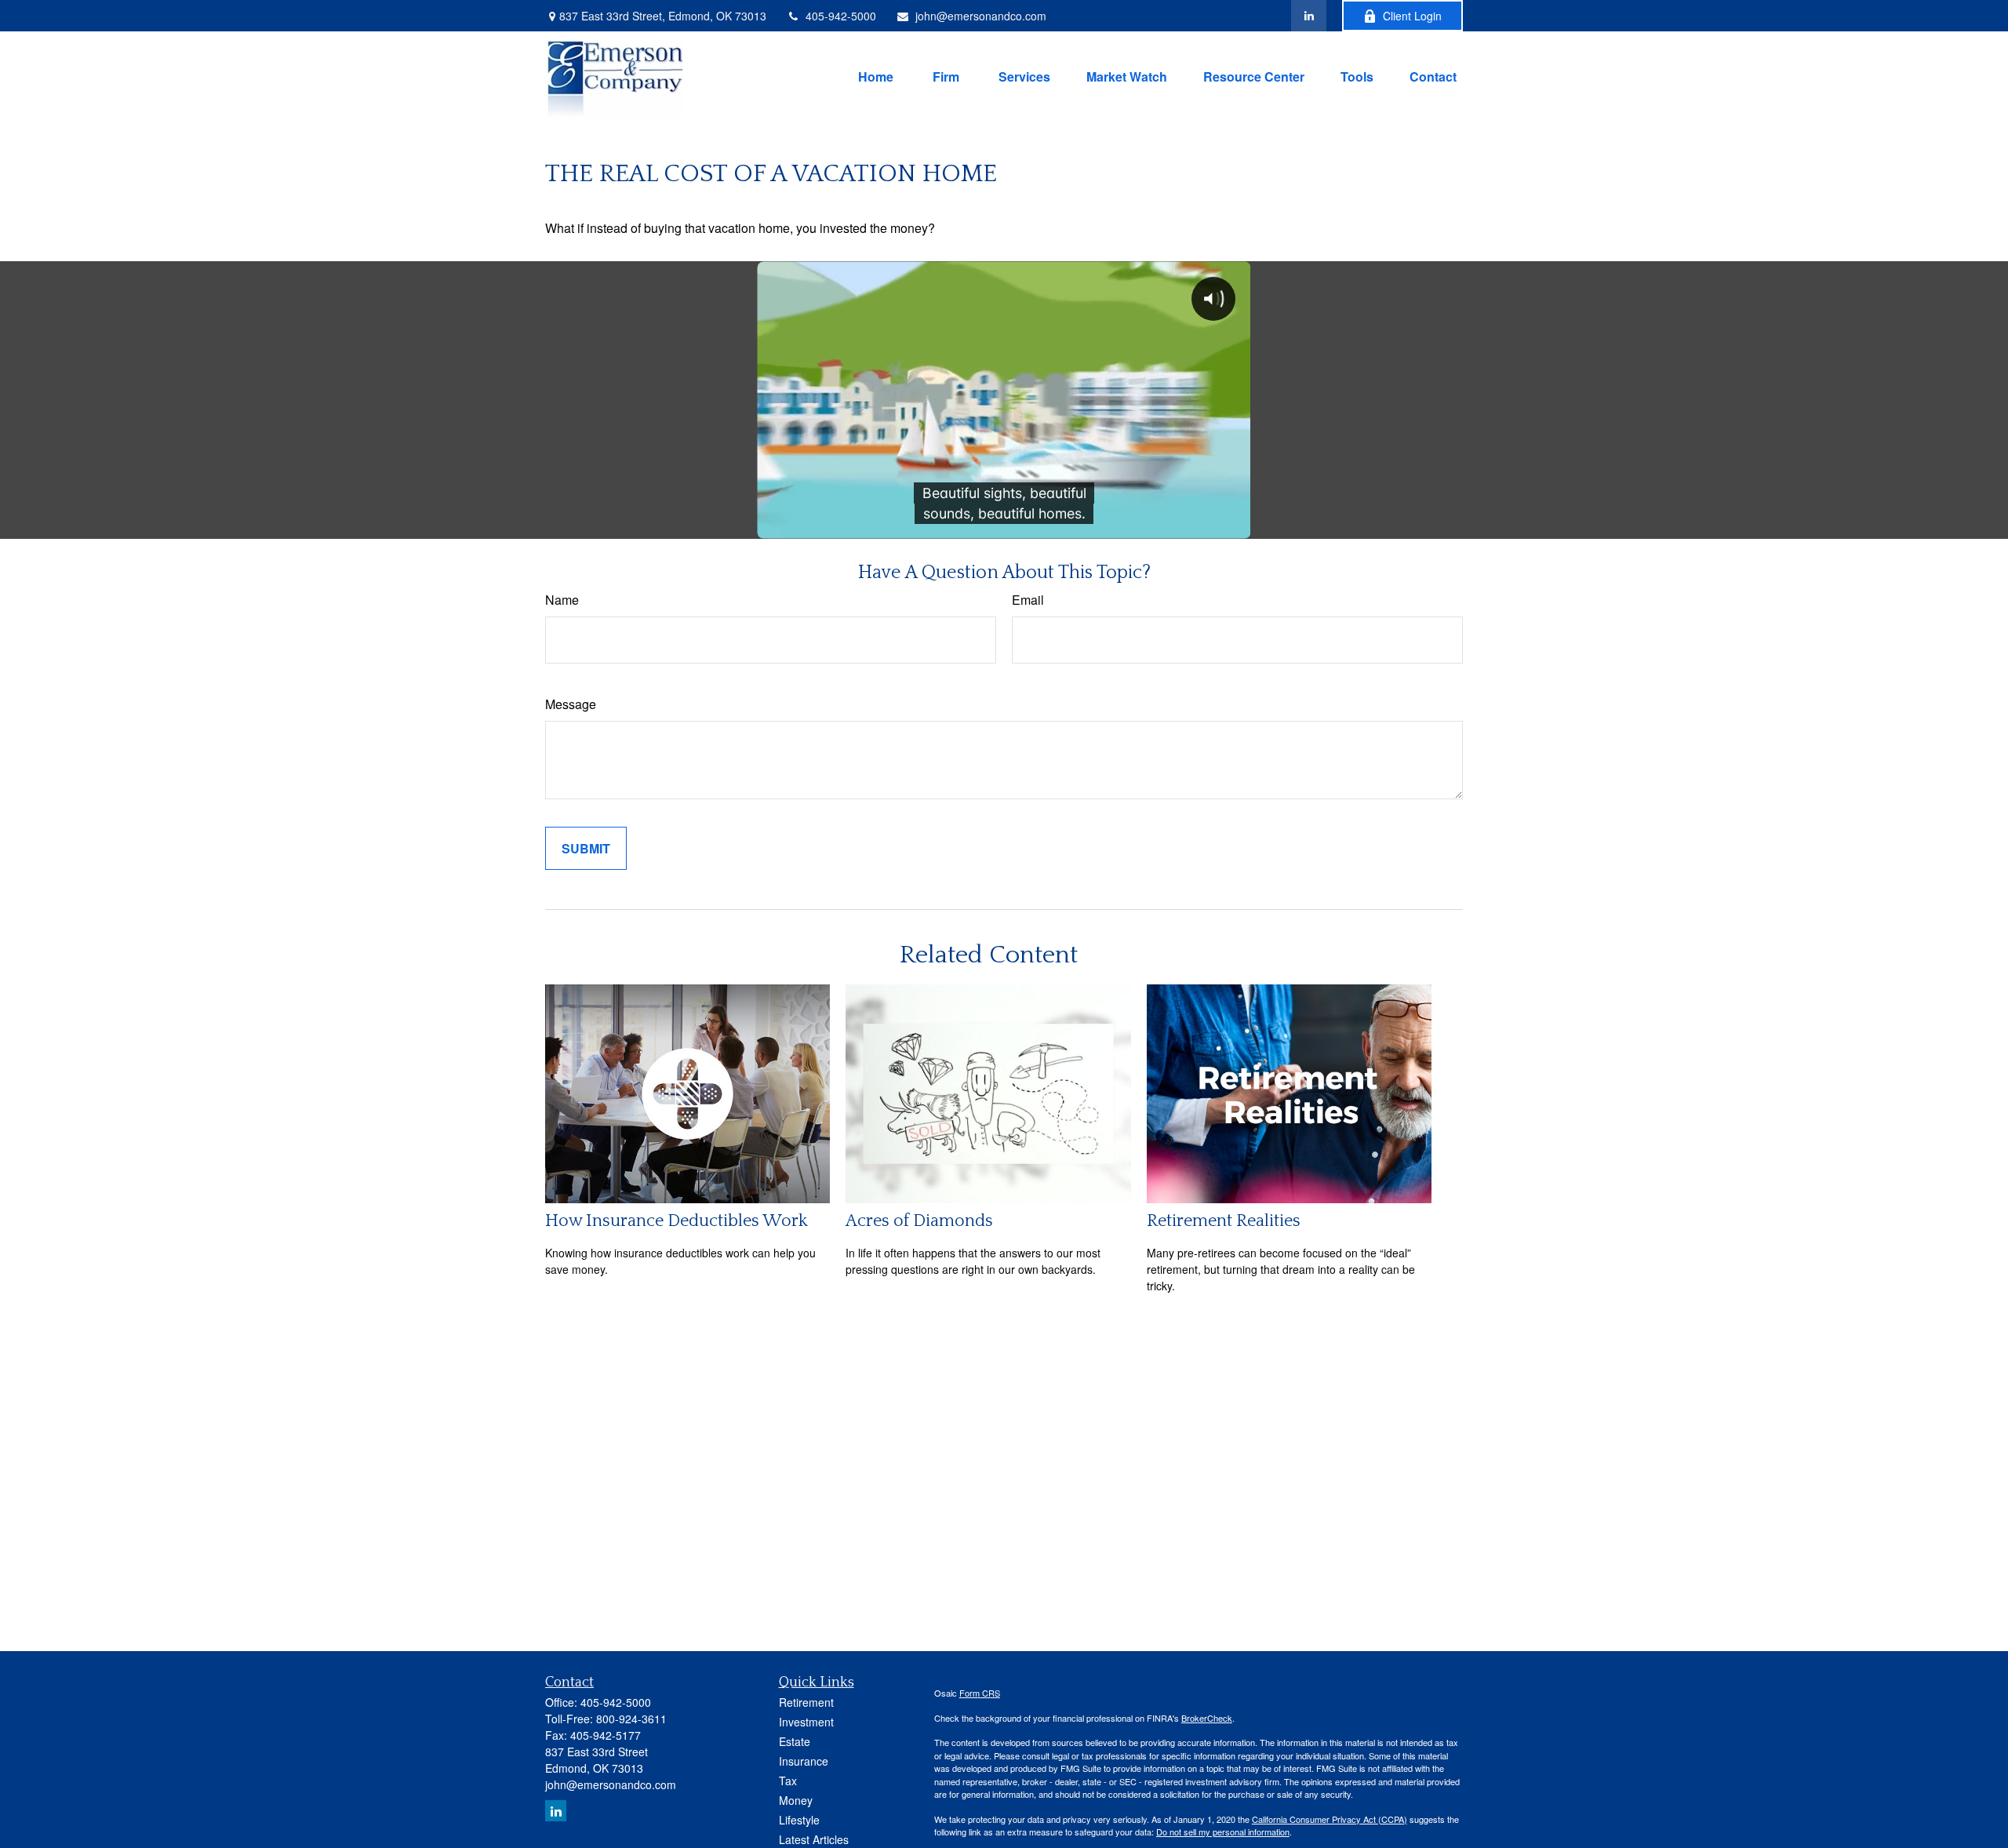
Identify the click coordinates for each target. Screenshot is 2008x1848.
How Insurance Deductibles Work (677, 1221)
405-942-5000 (841, 16)
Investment (806, 1722)
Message (571, 704)
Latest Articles (814, 1839)
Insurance (804, 1761)
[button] (876, 75)
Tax (788, 1781)
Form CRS (980, 1693)
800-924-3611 (631, 1719)
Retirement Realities (1224, 1221)
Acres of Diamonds (919, 1221)
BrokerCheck (1207, 1718)
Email (1028, 600)
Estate (795, 1741)
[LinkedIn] (1309, 16)
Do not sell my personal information (1223, 1832)
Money (796, 1800)
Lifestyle (799, 1820)
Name (562, 600)
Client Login (1412, 16)
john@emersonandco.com (981, 16)
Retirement (806, 1702)
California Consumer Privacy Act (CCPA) (1330, 1819)
